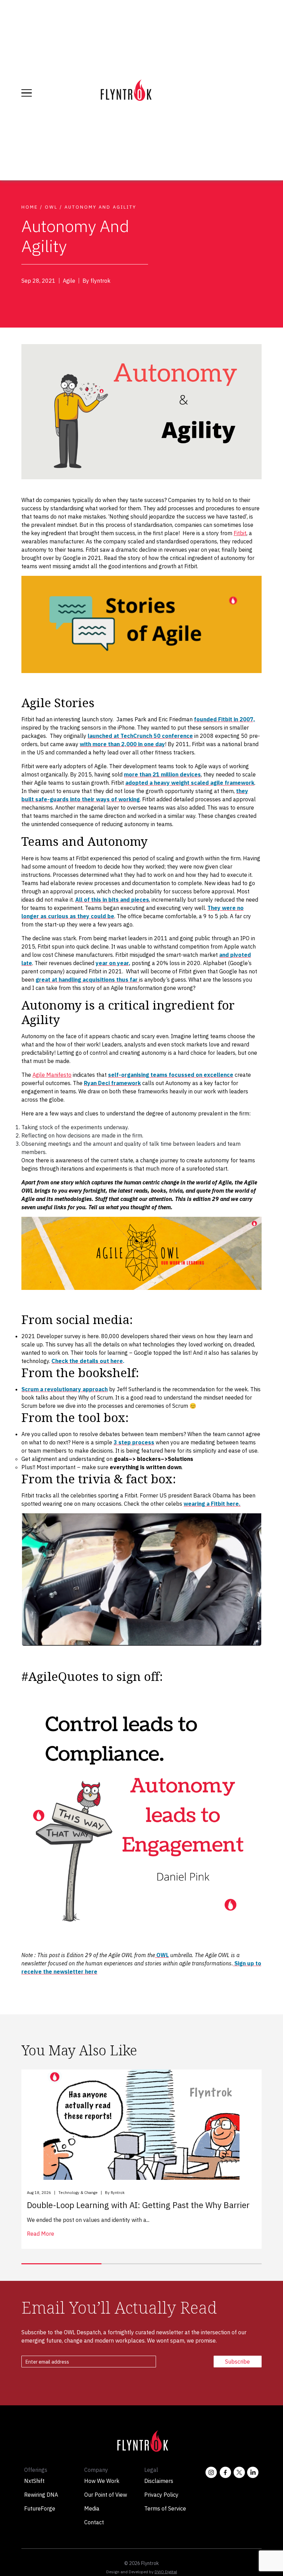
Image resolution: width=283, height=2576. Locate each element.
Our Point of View (106, 2495)
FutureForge (40, 2508)
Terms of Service (165, 2508)
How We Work (102, 2481)
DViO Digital (166, 2572)
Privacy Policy (161, 2495)
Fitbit (240, 533)
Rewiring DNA (41, 2495)
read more (41, 2234)
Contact (94, 2522)
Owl (51, 207)
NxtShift (34, 2481)
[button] (61, 2264)
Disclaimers (159, 2481)
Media (92, 2508)
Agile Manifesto (52, 1075)
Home (30, 207)
